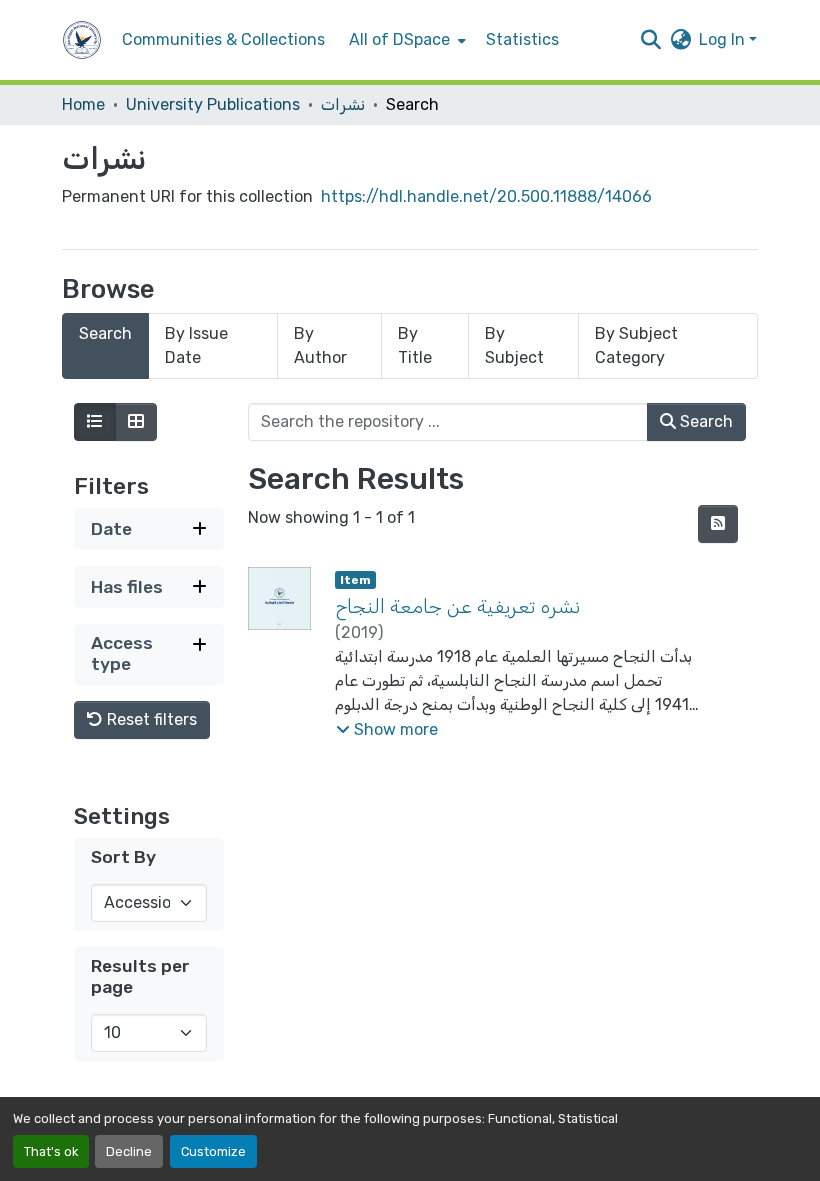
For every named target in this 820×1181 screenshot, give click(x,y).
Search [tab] (105, 333)
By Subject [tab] (514, 345)
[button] (82, 40)
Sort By (123, 857)
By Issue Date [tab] (196, 345)
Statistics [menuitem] (522, 39)
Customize (213, 1151)
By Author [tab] (320, 345)
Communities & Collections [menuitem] (223, 39)
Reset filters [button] (150, 719)
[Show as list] (95, 422)
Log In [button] (724, 39)
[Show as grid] (136, 422)
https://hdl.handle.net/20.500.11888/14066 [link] (486, 196)
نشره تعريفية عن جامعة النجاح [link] (458, 606)
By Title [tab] (415, 345)
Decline (129, 1151)
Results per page (140, 976)
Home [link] (83, 104)
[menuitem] (405, 40)
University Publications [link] (213, 104)
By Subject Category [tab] (636, 345)
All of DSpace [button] (399, 39)
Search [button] (704, 421)
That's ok (51, 1151)
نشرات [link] (343, 104)
